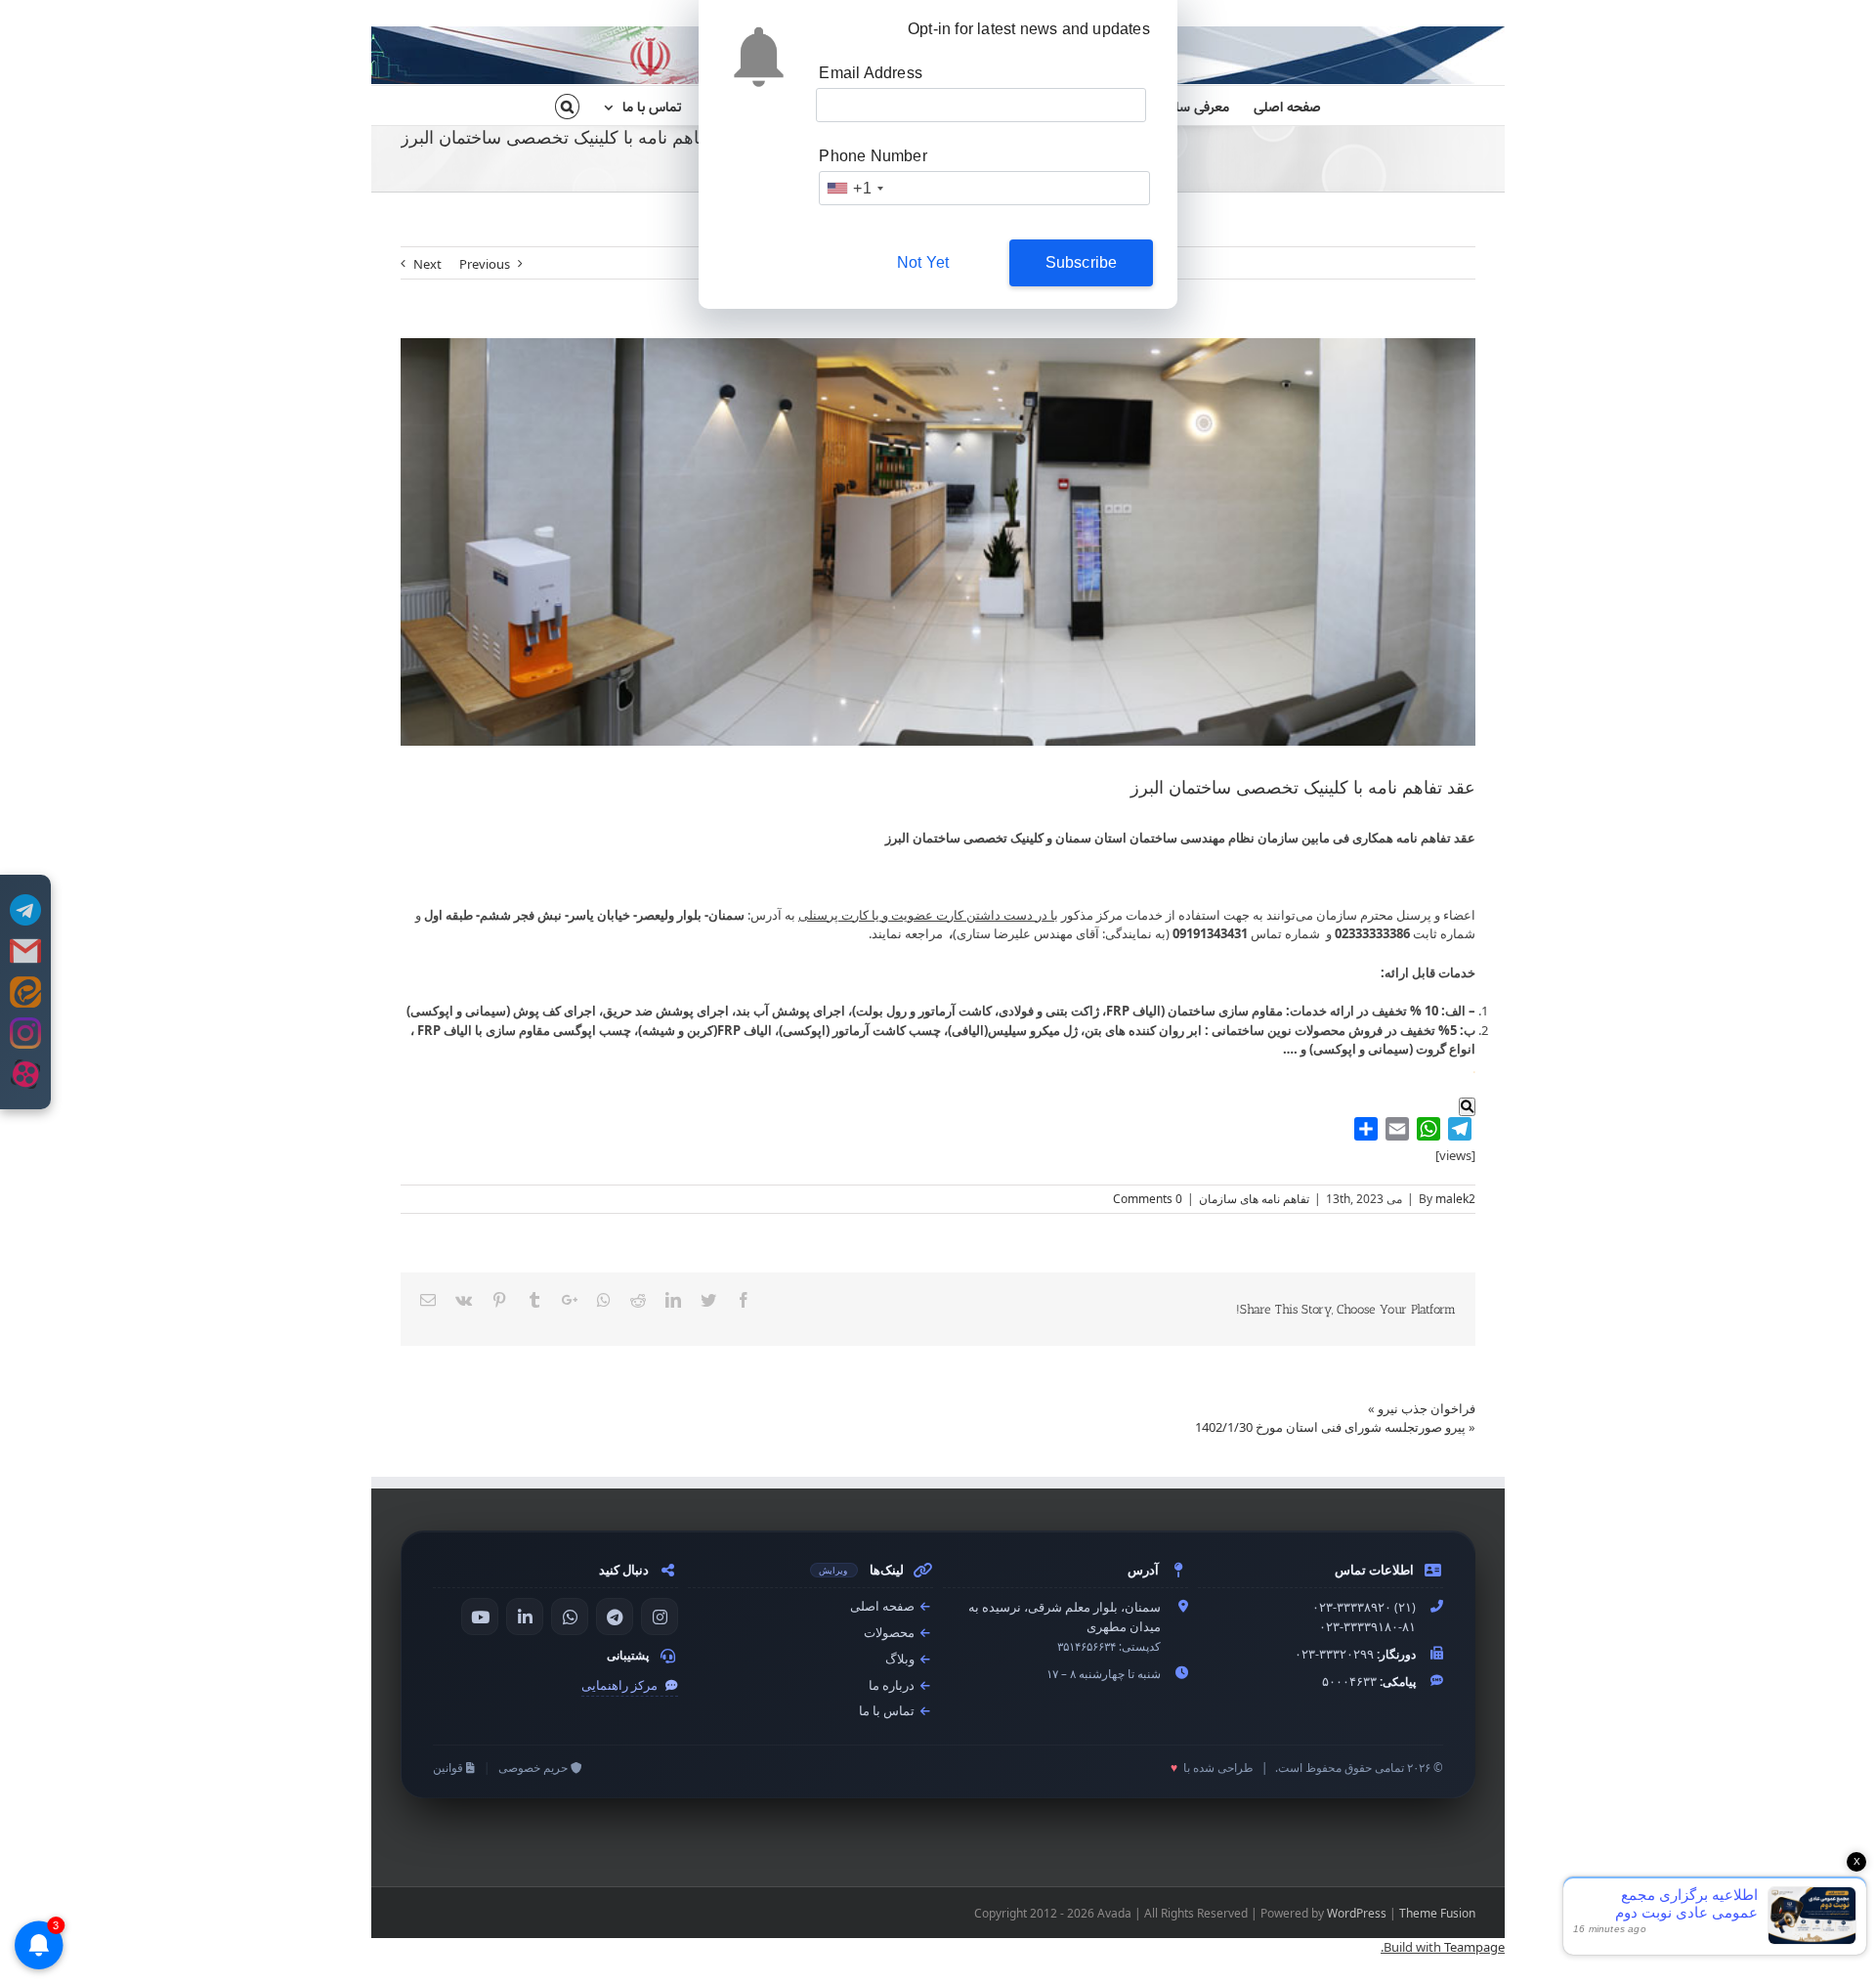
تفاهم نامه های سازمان (1254, 1199)
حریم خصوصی (534, 1768)
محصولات (891, 1633)
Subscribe (1082, 262)
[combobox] (854, 188)
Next (427, 264)
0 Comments (1148, 1199)
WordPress (1357, 1913)
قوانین (449, 1768)
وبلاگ (901, 1659)
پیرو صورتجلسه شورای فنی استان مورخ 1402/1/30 (1330, 1427)
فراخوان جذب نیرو (1427, 1408)
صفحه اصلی (884, 1606)
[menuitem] (1275, 106)
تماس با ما (888, 1711)
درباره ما (893, 1685)
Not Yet (923, 262)
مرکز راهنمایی (621, 1685)
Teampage (1474, 1947)
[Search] (567, 106)
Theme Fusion (1437, 1913)
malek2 (1455, 1199)
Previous (485, 264)
